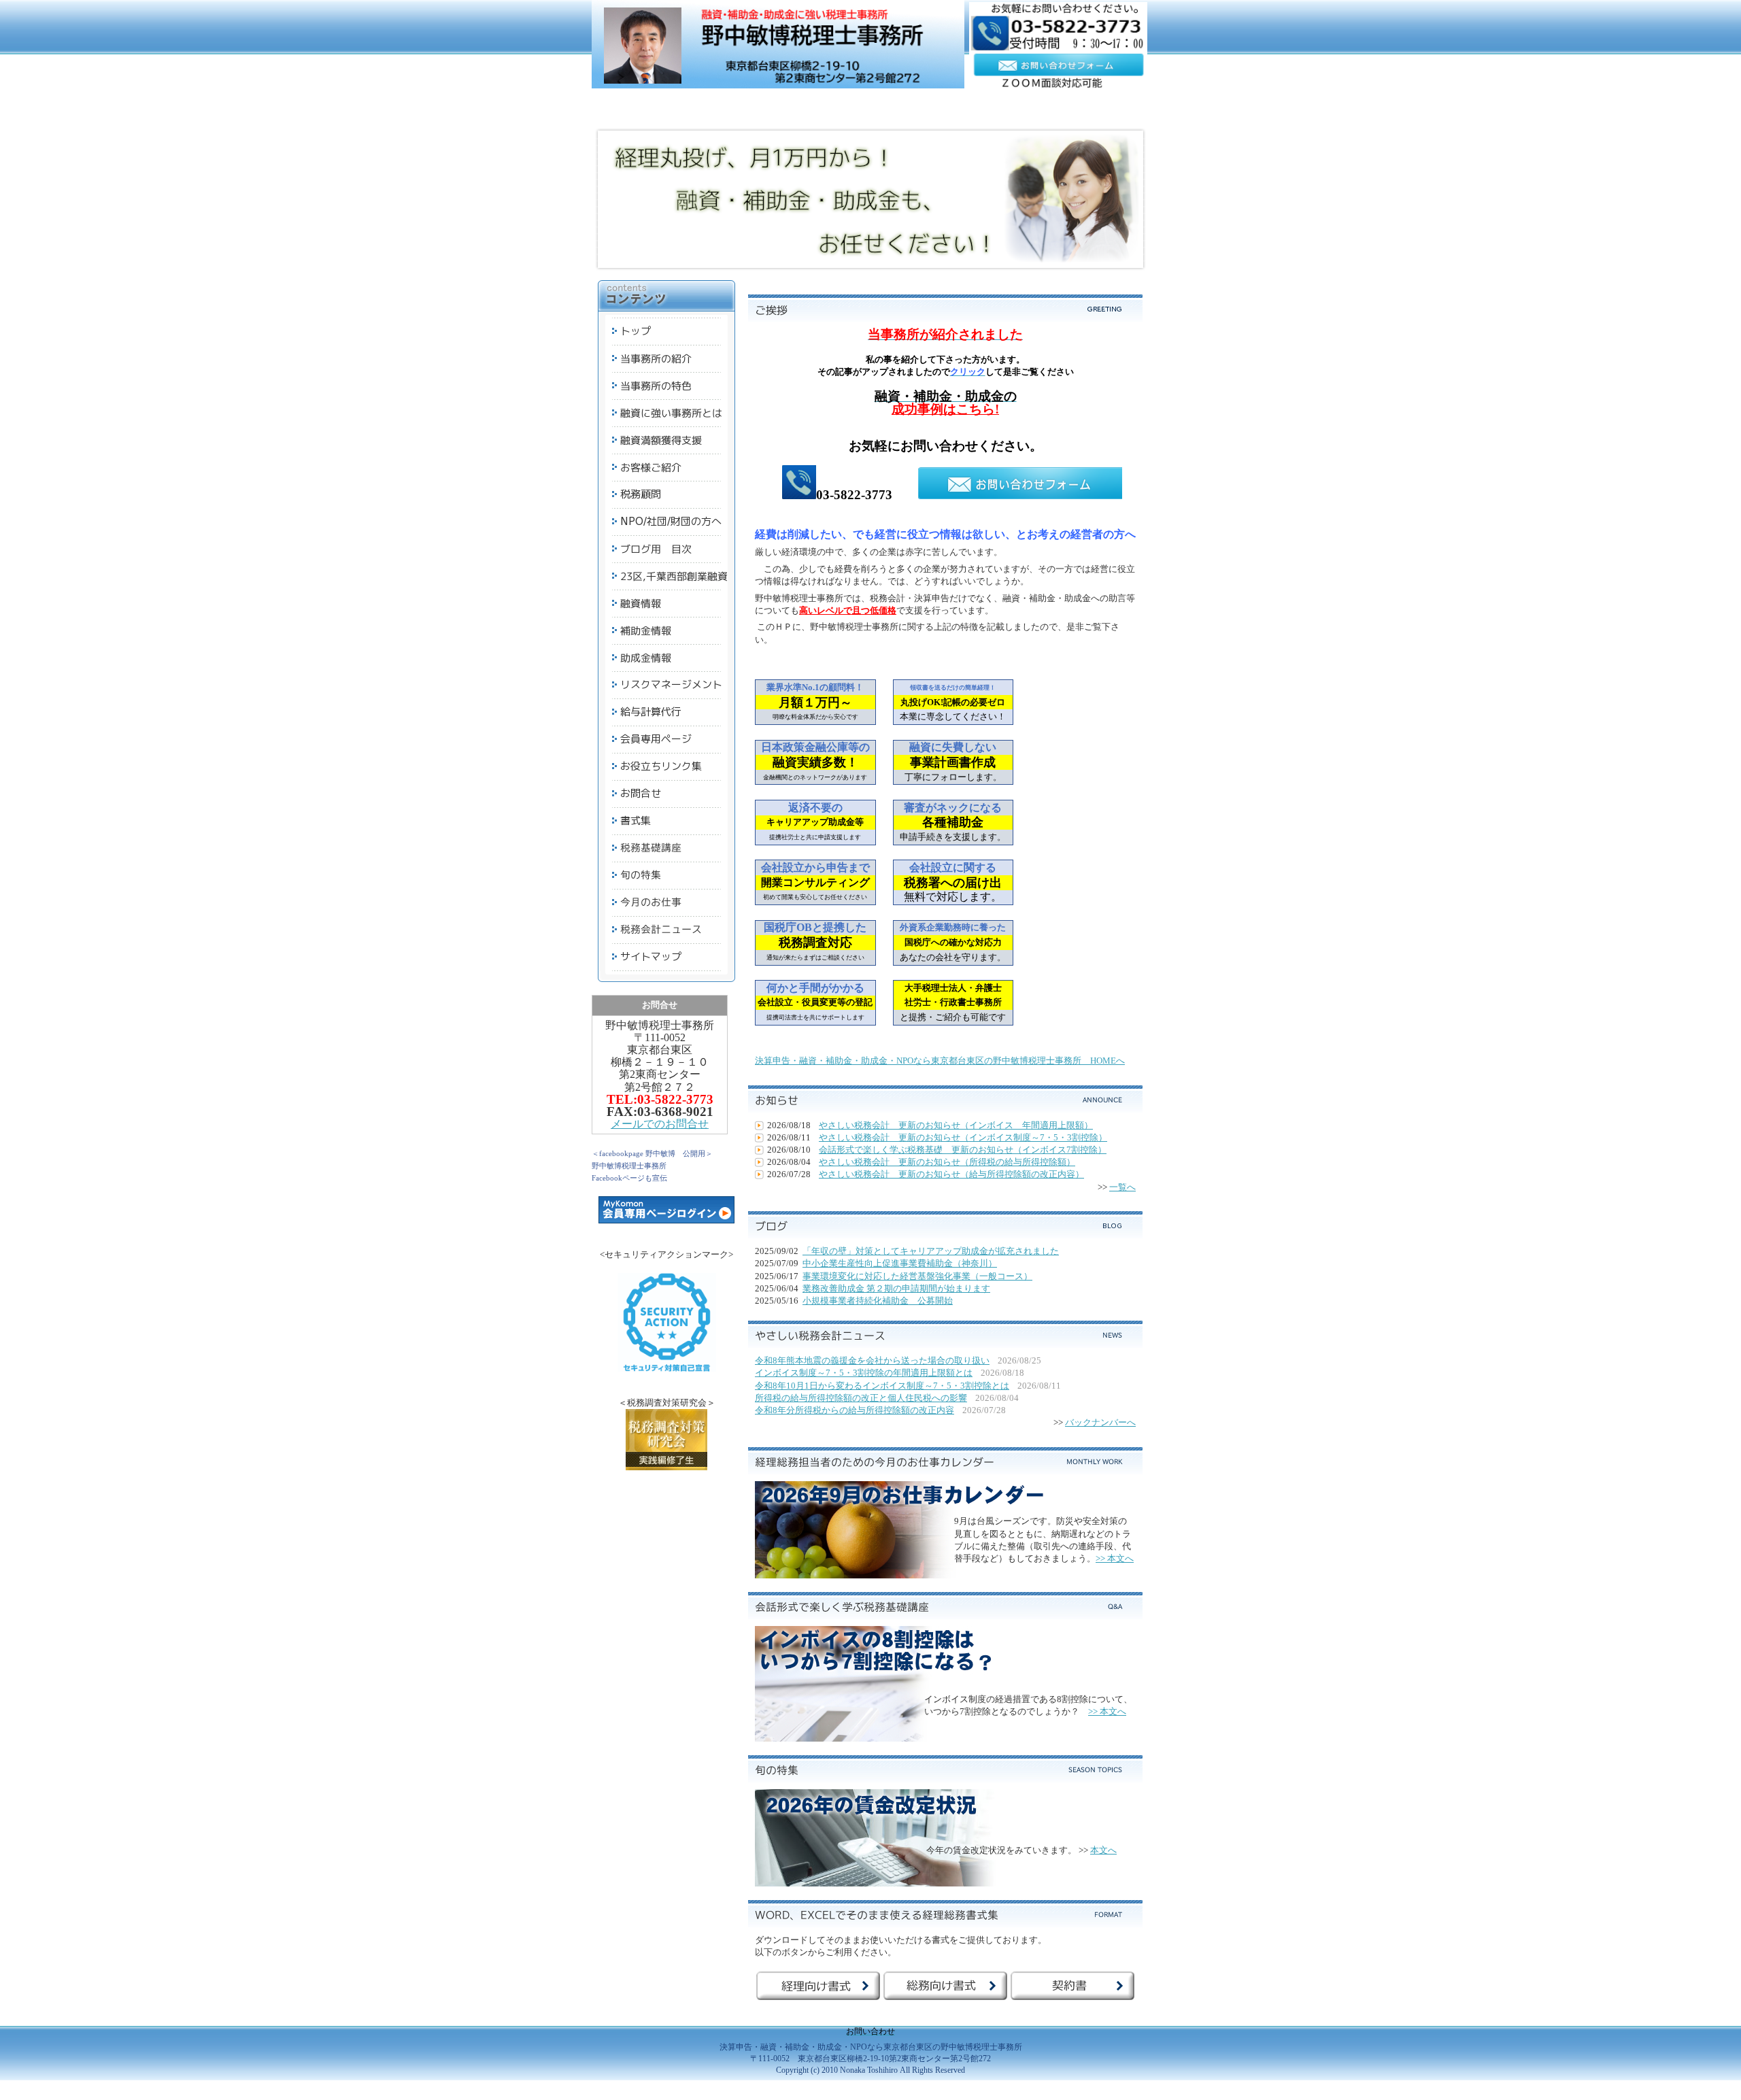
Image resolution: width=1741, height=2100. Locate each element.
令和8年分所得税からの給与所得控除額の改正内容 (855, 1410)
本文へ (1103, 1850)
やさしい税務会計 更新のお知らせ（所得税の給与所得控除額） (947, 1162)
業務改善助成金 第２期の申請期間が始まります (896, 1288)
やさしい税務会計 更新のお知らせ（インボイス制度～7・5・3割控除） (963, 1137)
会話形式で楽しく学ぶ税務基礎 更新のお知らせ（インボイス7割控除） (963, 1150)
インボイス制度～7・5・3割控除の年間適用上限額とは (864, 1373)
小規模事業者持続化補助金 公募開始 (878, 1301)
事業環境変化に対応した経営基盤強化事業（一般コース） (917, 1276)
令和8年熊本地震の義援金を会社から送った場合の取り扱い (872, 1360)
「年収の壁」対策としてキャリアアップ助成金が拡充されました (931, 1251)
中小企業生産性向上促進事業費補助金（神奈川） (900, 1263)
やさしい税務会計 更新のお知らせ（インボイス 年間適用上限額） (956, 1125)
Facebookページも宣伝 (629, 1178)
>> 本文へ (1115, 1558)
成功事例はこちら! (945, 409)
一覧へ (1122, 1187)
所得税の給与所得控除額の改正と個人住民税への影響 (861, 1398)
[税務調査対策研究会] (666, 1467)
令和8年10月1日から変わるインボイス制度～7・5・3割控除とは (882, 1386)
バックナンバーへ (1100, 1422)
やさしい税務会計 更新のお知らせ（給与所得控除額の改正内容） (951, 1174)
